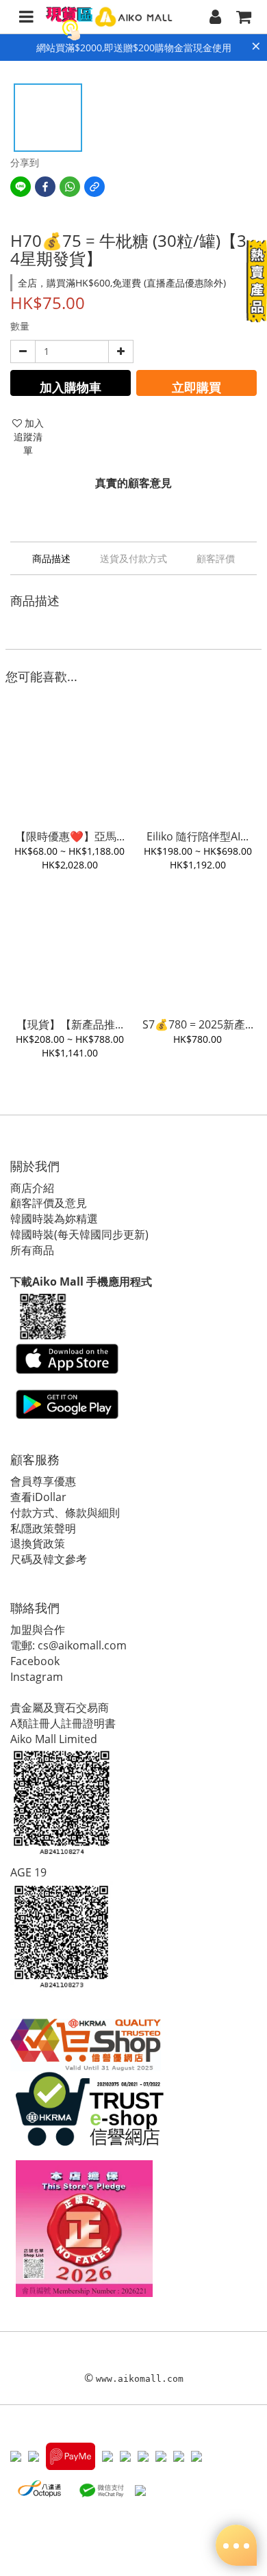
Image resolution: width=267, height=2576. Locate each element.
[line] (21, 187)
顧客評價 (216, 558)
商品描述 (51, 558)
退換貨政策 (38, 1543)
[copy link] (94, 187)
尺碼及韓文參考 (49, 1559)
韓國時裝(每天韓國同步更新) (79, 1234)
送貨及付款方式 (133, 558)
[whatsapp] (70, 187)
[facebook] (45, 187)
